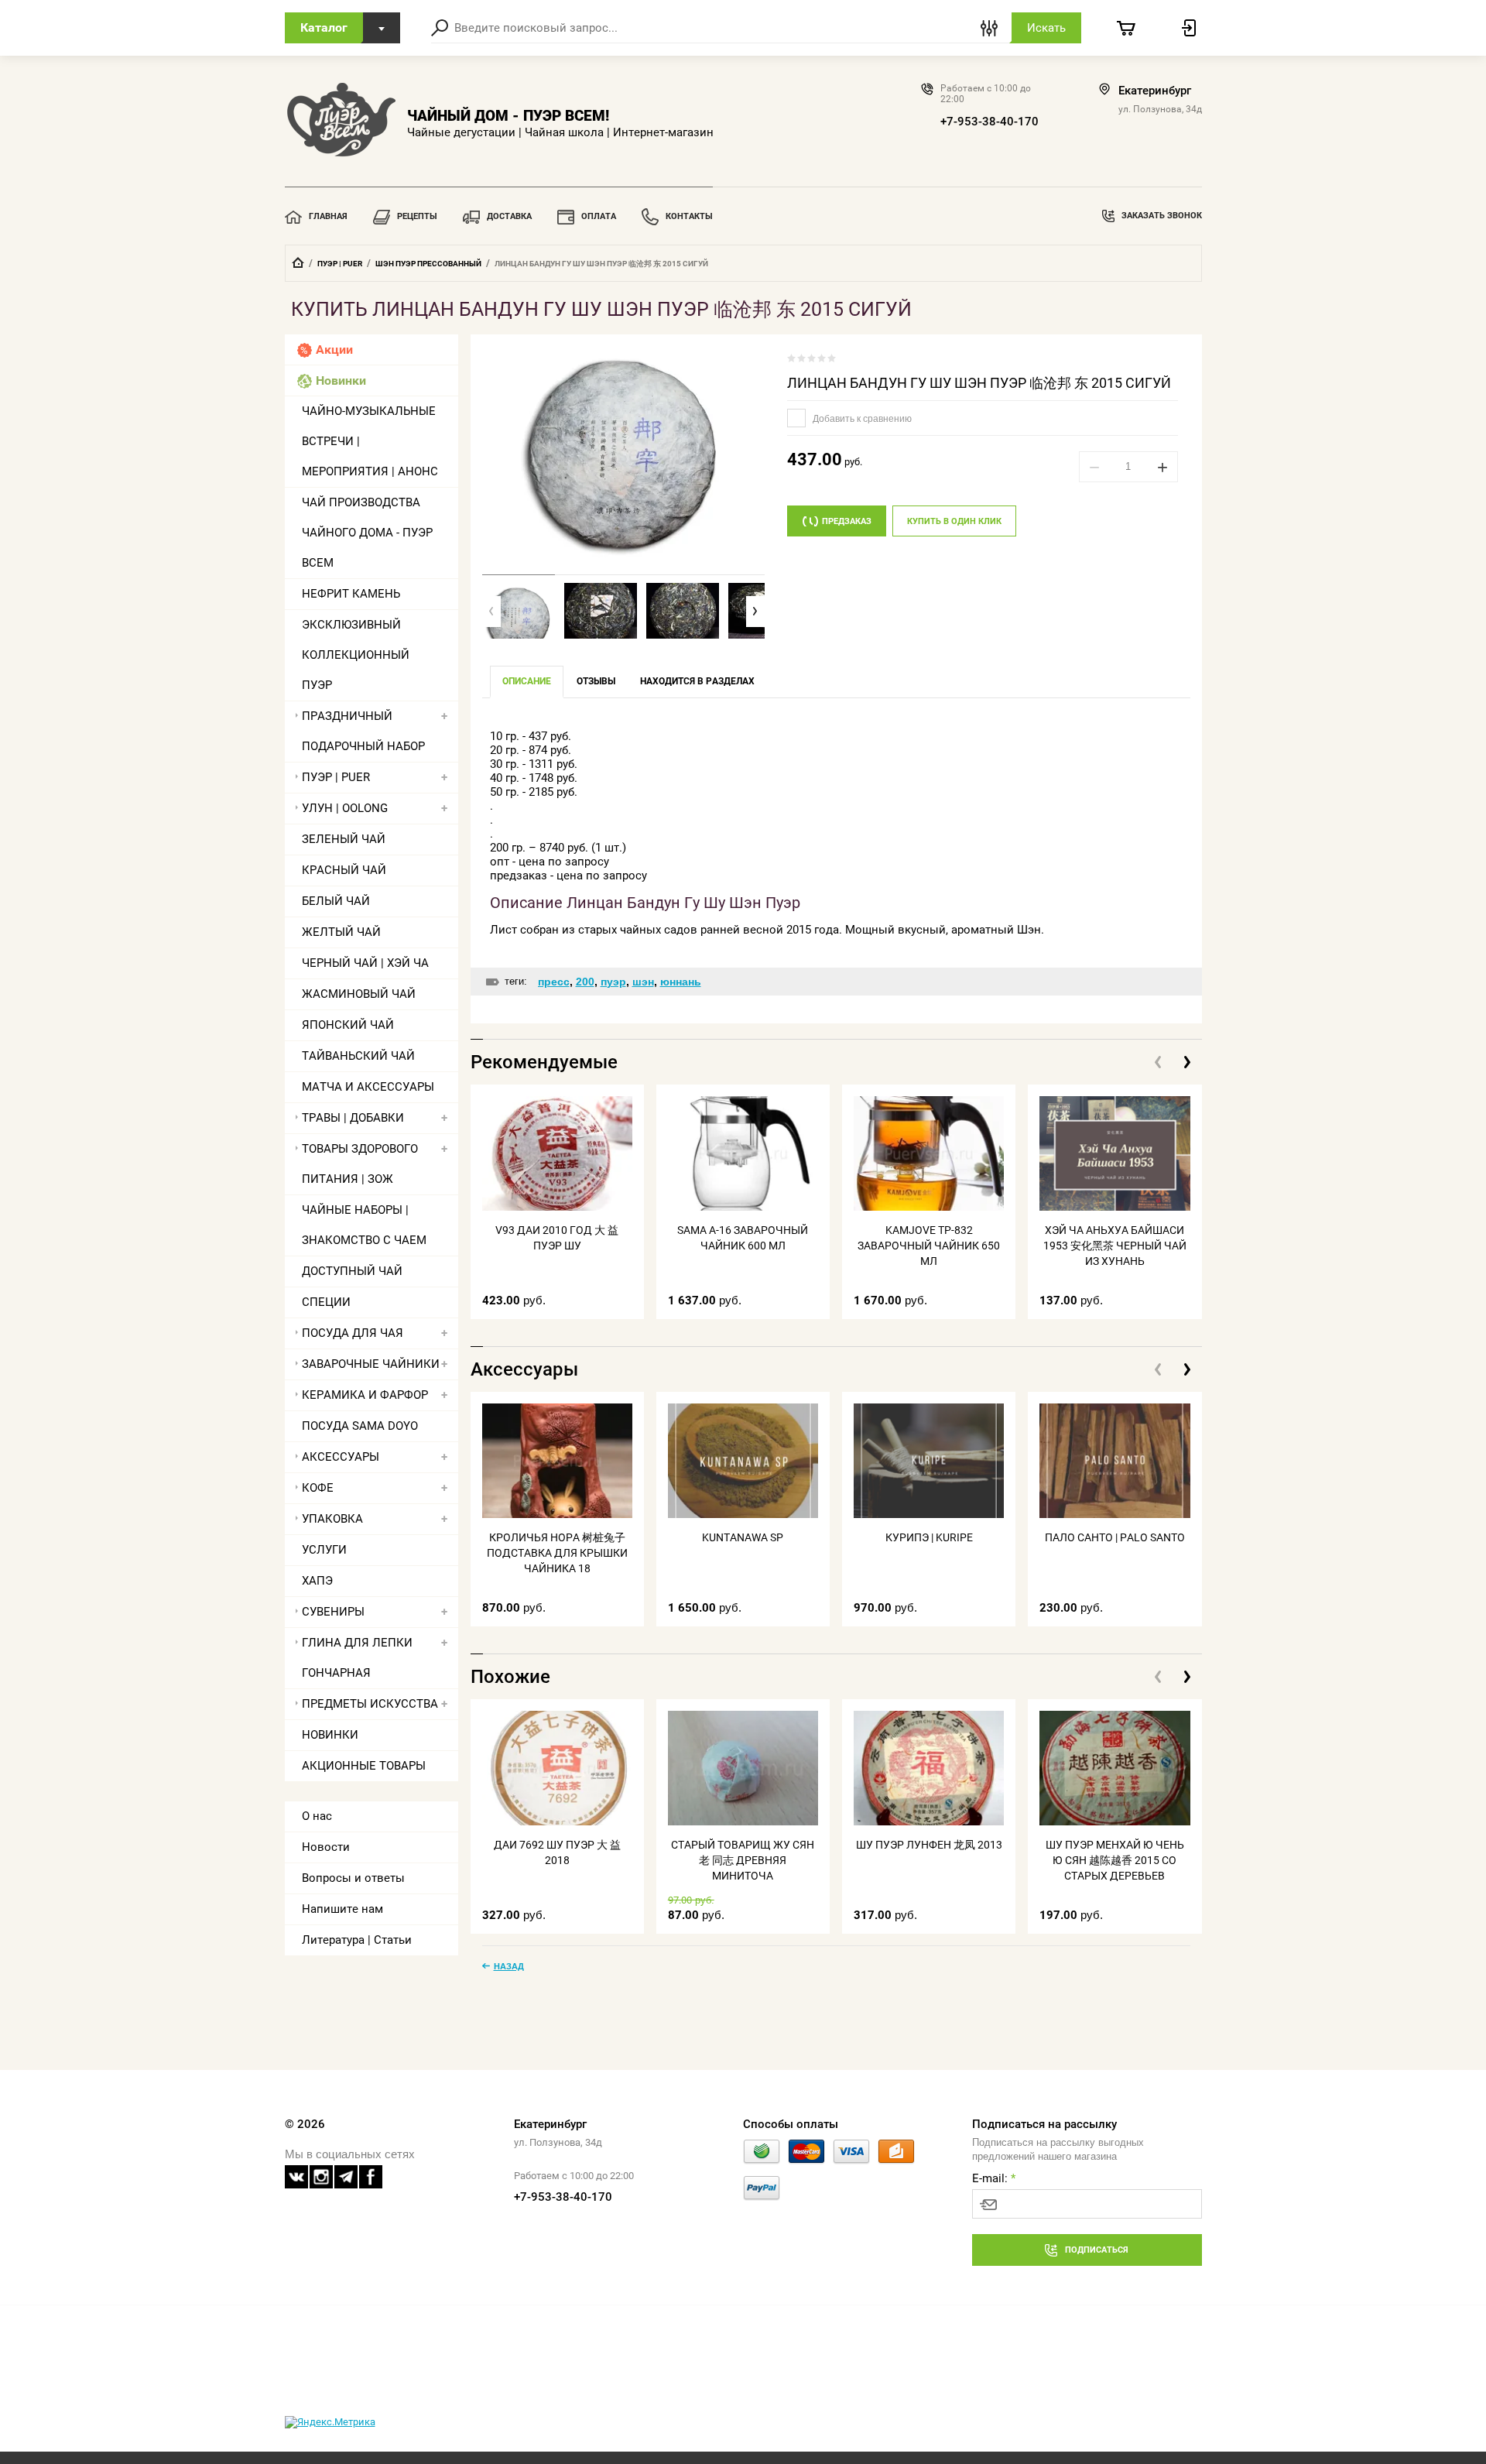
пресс (554, 982)
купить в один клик (954, 521)
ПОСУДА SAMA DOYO (360, 1426)
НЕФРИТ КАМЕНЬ (351, 594)
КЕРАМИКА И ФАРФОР (365, 1395)
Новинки (341, 380)
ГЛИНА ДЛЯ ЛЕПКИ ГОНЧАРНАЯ (357, 1658)
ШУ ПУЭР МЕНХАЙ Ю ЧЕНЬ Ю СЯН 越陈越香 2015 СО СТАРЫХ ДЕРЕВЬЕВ (1115, 1860)
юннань (681, 982)
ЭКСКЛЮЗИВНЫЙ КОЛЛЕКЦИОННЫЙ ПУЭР (356, 655)
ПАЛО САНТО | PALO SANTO (1115, 1537)
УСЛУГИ (324, 1550)
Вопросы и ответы (353, 1878)
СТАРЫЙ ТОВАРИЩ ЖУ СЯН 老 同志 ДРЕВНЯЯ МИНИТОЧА (743, 1860)
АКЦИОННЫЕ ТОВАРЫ (364, 1766)
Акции (334, 350)
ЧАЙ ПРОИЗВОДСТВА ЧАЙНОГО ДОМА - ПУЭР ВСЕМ (367, 533)
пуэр (613, 982)
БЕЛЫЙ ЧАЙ (336, 901)
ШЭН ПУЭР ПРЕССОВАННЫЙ (428, 264)
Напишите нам (342, 1909)
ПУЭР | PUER (340, 264)
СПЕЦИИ (326, 1302)
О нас (317, 1816)
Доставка (509, 216)
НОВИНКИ (330, 1735)
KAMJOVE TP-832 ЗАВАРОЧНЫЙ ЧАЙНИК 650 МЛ (929, 1246)
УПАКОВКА (332, 1519)
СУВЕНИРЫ (333, 1612)
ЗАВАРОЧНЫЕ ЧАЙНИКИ (371, 1364)
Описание (527, 681)
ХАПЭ (317, 1581)
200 (585, 982)
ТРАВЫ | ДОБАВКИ (353, 1118)
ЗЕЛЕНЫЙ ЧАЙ (344, 839)
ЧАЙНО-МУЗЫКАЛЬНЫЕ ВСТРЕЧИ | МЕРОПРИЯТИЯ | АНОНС (370, 441)
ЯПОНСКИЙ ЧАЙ (348, 1025)
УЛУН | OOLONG (345, 808)
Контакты (689, 216)
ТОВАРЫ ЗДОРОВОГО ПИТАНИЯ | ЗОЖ (360, 1164)
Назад (509, 1966)
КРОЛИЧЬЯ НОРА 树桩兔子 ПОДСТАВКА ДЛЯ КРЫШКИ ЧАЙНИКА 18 (557, 1553)
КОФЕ (318, 1488)
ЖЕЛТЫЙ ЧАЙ (341, 932)
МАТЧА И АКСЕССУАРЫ (368, 1087)
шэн (643, 982)
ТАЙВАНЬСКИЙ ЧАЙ (358, 1056)
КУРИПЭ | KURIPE (929, 1537)
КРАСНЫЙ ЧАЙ (344, 870)
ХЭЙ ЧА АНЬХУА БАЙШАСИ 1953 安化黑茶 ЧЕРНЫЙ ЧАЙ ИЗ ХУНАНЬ (1115, 1246)
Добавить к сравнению (861, 419)
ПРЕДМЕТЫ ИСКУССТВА (370, 1704)
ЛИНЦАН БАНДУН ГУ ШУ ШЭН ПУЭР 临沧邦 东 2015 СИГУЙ (979, 383)
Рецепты (417, 216)
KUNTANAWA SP (743, 1537)
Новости (326, 1847)
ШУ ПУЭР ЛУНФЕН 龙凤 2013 (929, 1845)
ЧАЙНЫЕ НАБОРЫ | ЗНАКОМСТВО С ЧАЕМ (364, 1225)
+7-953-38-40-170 (990, 122)
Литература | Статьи (357, 1940)
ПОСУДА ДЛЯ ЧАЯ (353, 1333)
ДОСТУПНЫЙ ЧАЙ (352, 1271)
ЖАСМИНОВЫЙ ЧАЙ (359, 994)
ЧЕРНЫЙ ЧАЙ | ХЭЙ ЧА (365, 963)
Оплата (599, 216)
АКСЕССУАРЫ (341, 1457)
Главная (328, 216)
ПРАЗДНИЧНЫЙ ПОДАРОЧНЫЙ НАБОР (363, 731)
